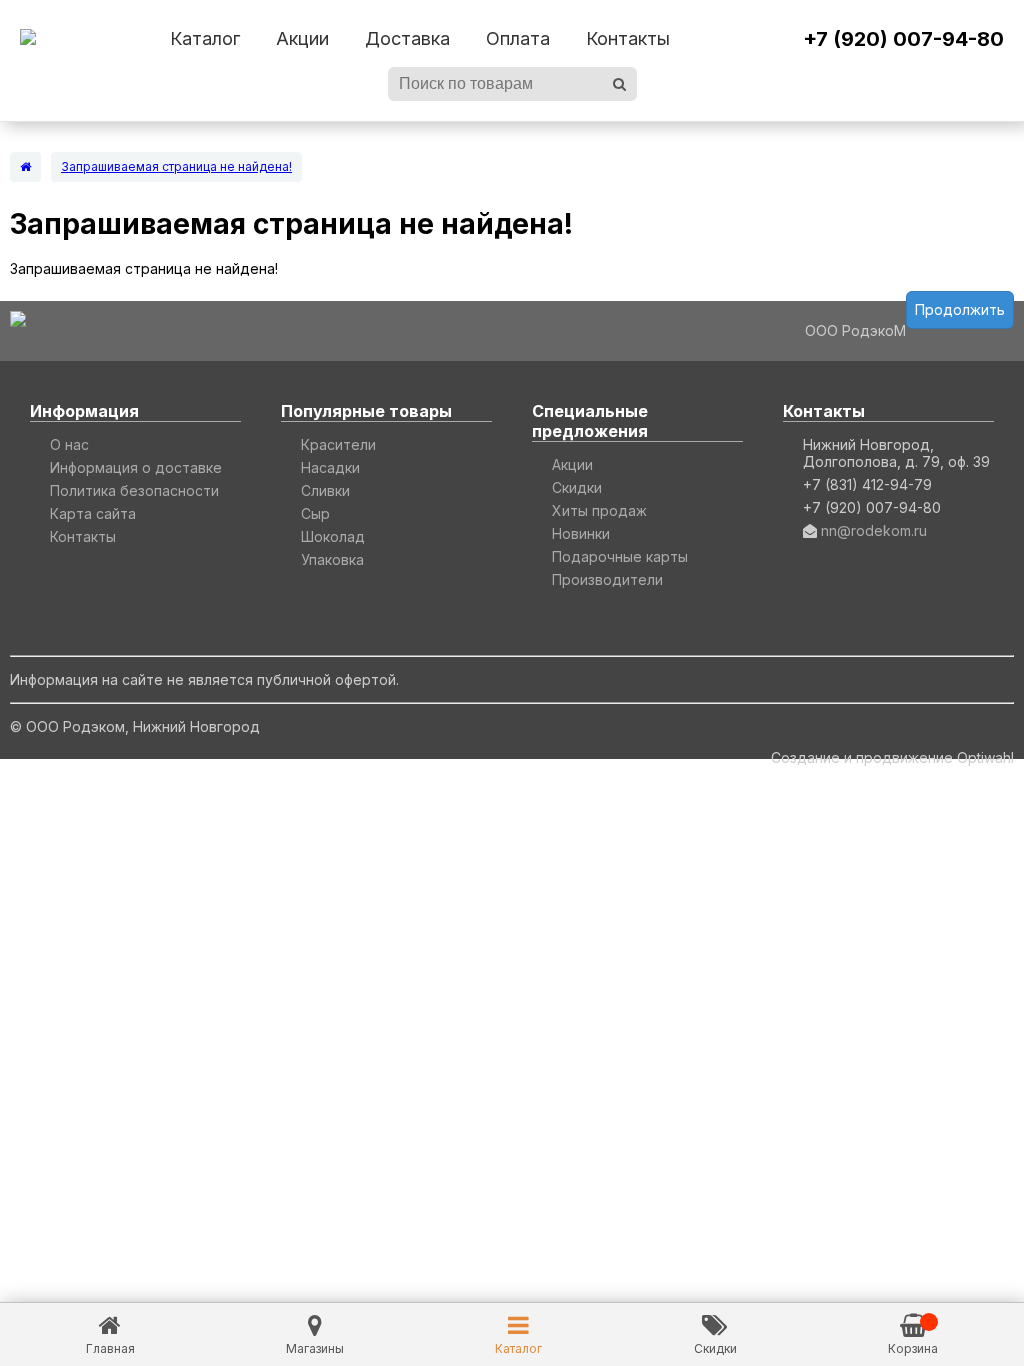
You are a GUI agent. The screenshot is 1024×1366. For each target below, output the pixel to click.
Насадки (330, 467)
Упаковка (332, 559)
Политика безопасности (134, 490)
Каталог (205, 38)
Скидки (577, 487)
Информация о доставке (136, 467)
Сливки (325, 490)
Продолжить (960, 309)
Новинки (581, 533)
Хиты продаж (599, 510)
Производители (607, 579)
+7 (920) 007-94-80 (903, 39)
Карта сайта (93, 513)
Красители (338, 444)
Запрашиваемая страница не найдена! (176, 166)
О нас (69, 444)
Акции (302, 38)
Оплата (518, 38)
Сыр (315, 513)
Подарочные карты (620, 556)
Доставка (407, 38)
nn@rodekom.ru (874, 530)
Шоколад (333, 536)
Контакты (628, 38)
